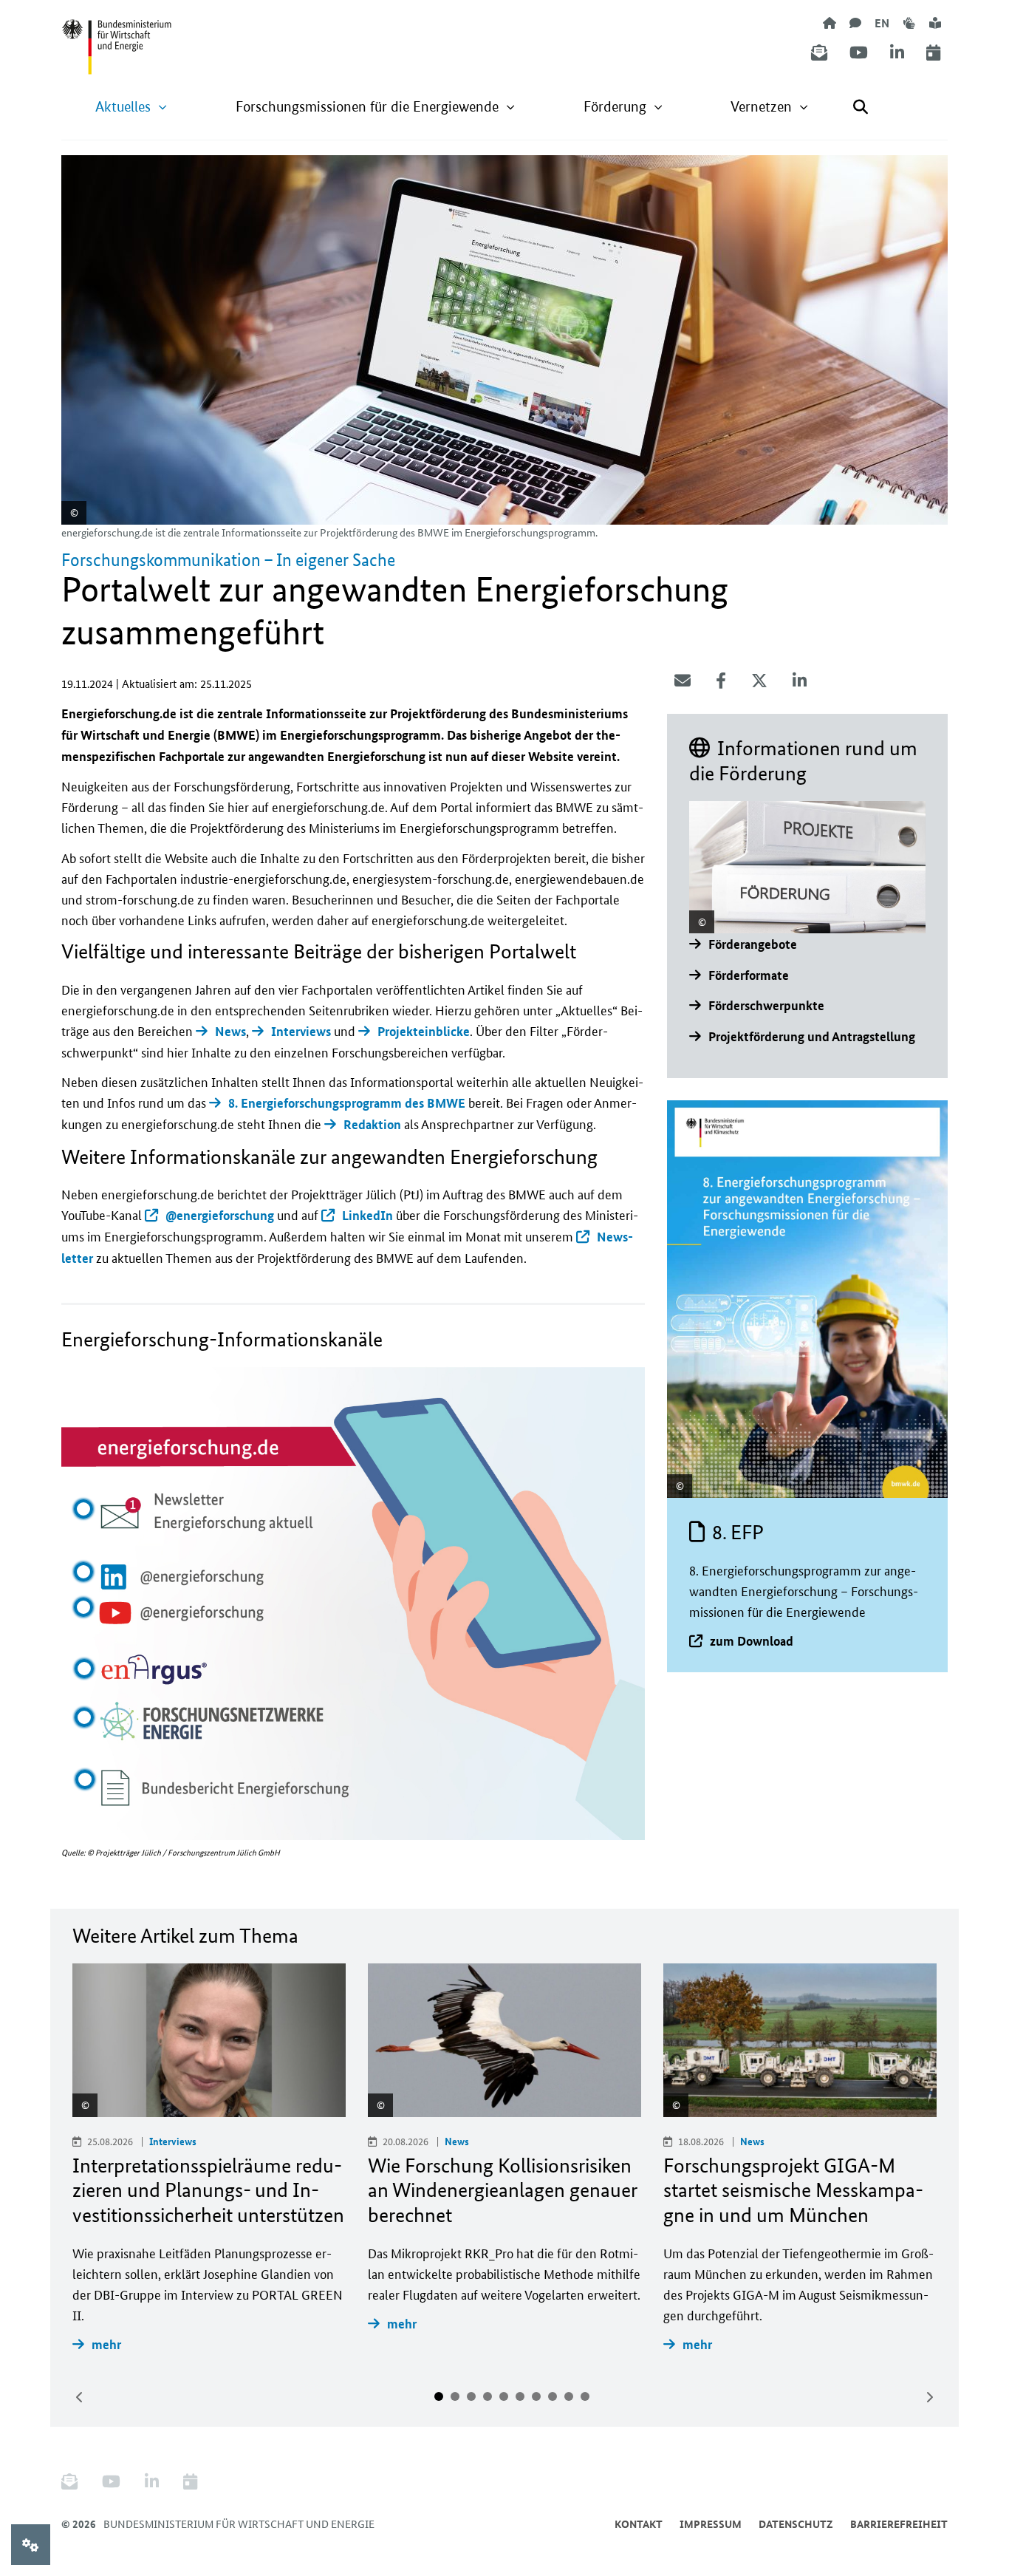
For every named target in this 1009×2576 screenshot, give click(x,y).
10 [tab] (585, 2396)
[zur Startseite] (830, 23)
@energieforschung (220, 1215)
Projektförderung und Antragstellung (812, 1036)
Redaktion (372, 1124)
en (882, 23)
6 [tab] (520, 2396)
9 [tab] (569, 2396)
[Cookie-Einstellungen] (31, 2545)
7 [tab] (536, 2396)
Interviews (301, 1031)
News (230, 1031)
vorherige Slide (80, 2397)
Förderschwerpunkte (766, 1005)
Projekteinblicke (424, 1031)
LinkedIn (367, 1215)
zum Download (752, 1641)
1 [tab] (439, 2396)
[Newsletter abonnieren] (819, 53)
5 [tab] (504, 2396)
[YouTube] (859, 53)
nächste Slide (929, 2397)
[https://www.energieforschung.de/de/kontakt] (855, 23)
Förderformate (749, 975)
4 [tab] (488, 2396)
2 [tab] (455, 2396)
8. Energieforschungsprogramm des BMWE (347, 1103)
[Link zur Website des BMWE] (117, 38)
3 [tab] (471, 2396)
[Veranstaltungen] (933, 53)
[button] (131, 107)
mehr (106, 2344)
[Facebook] (721, 681)
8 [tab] (553, 2396)
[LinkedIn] (897, 53)
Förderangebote (753, 944)
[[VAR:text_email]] (683, 681)
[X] (759, 681)
